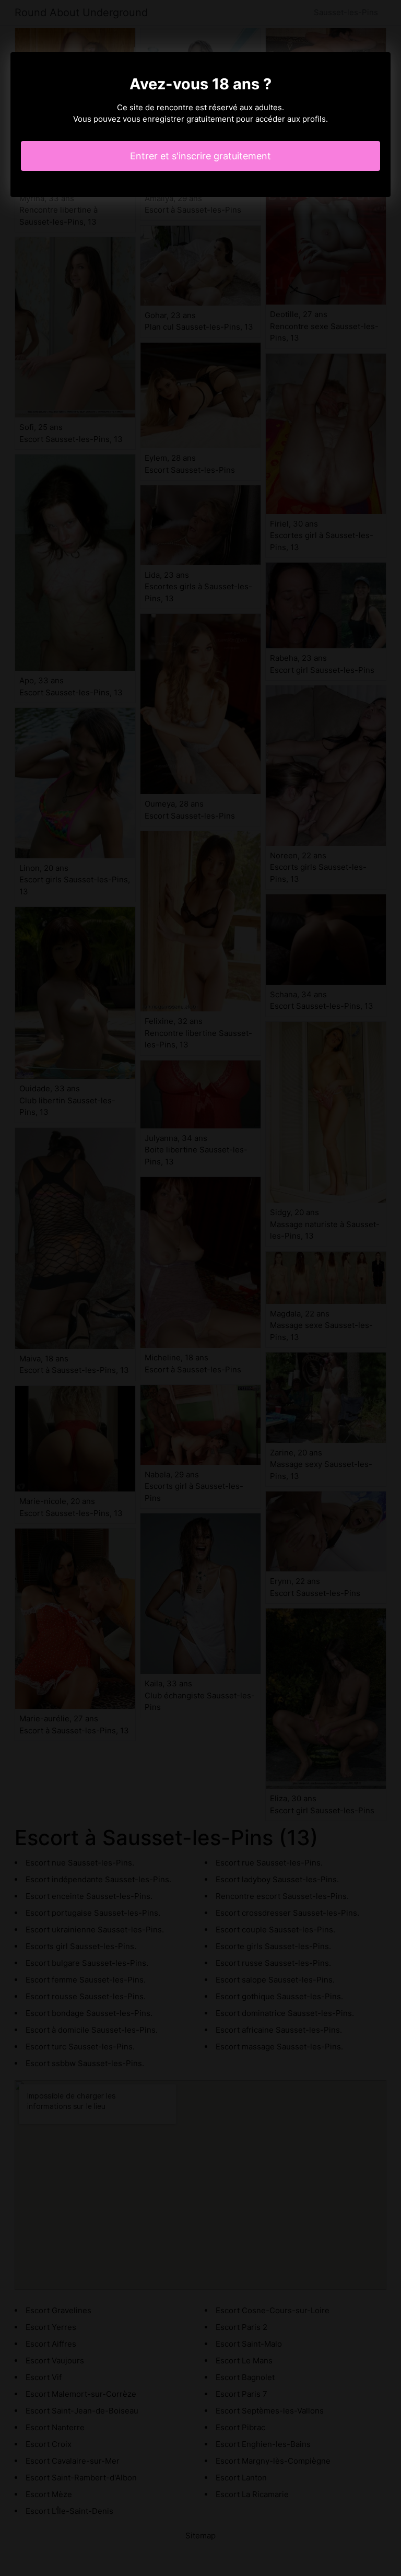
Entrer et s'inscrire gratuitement (200, 156)
